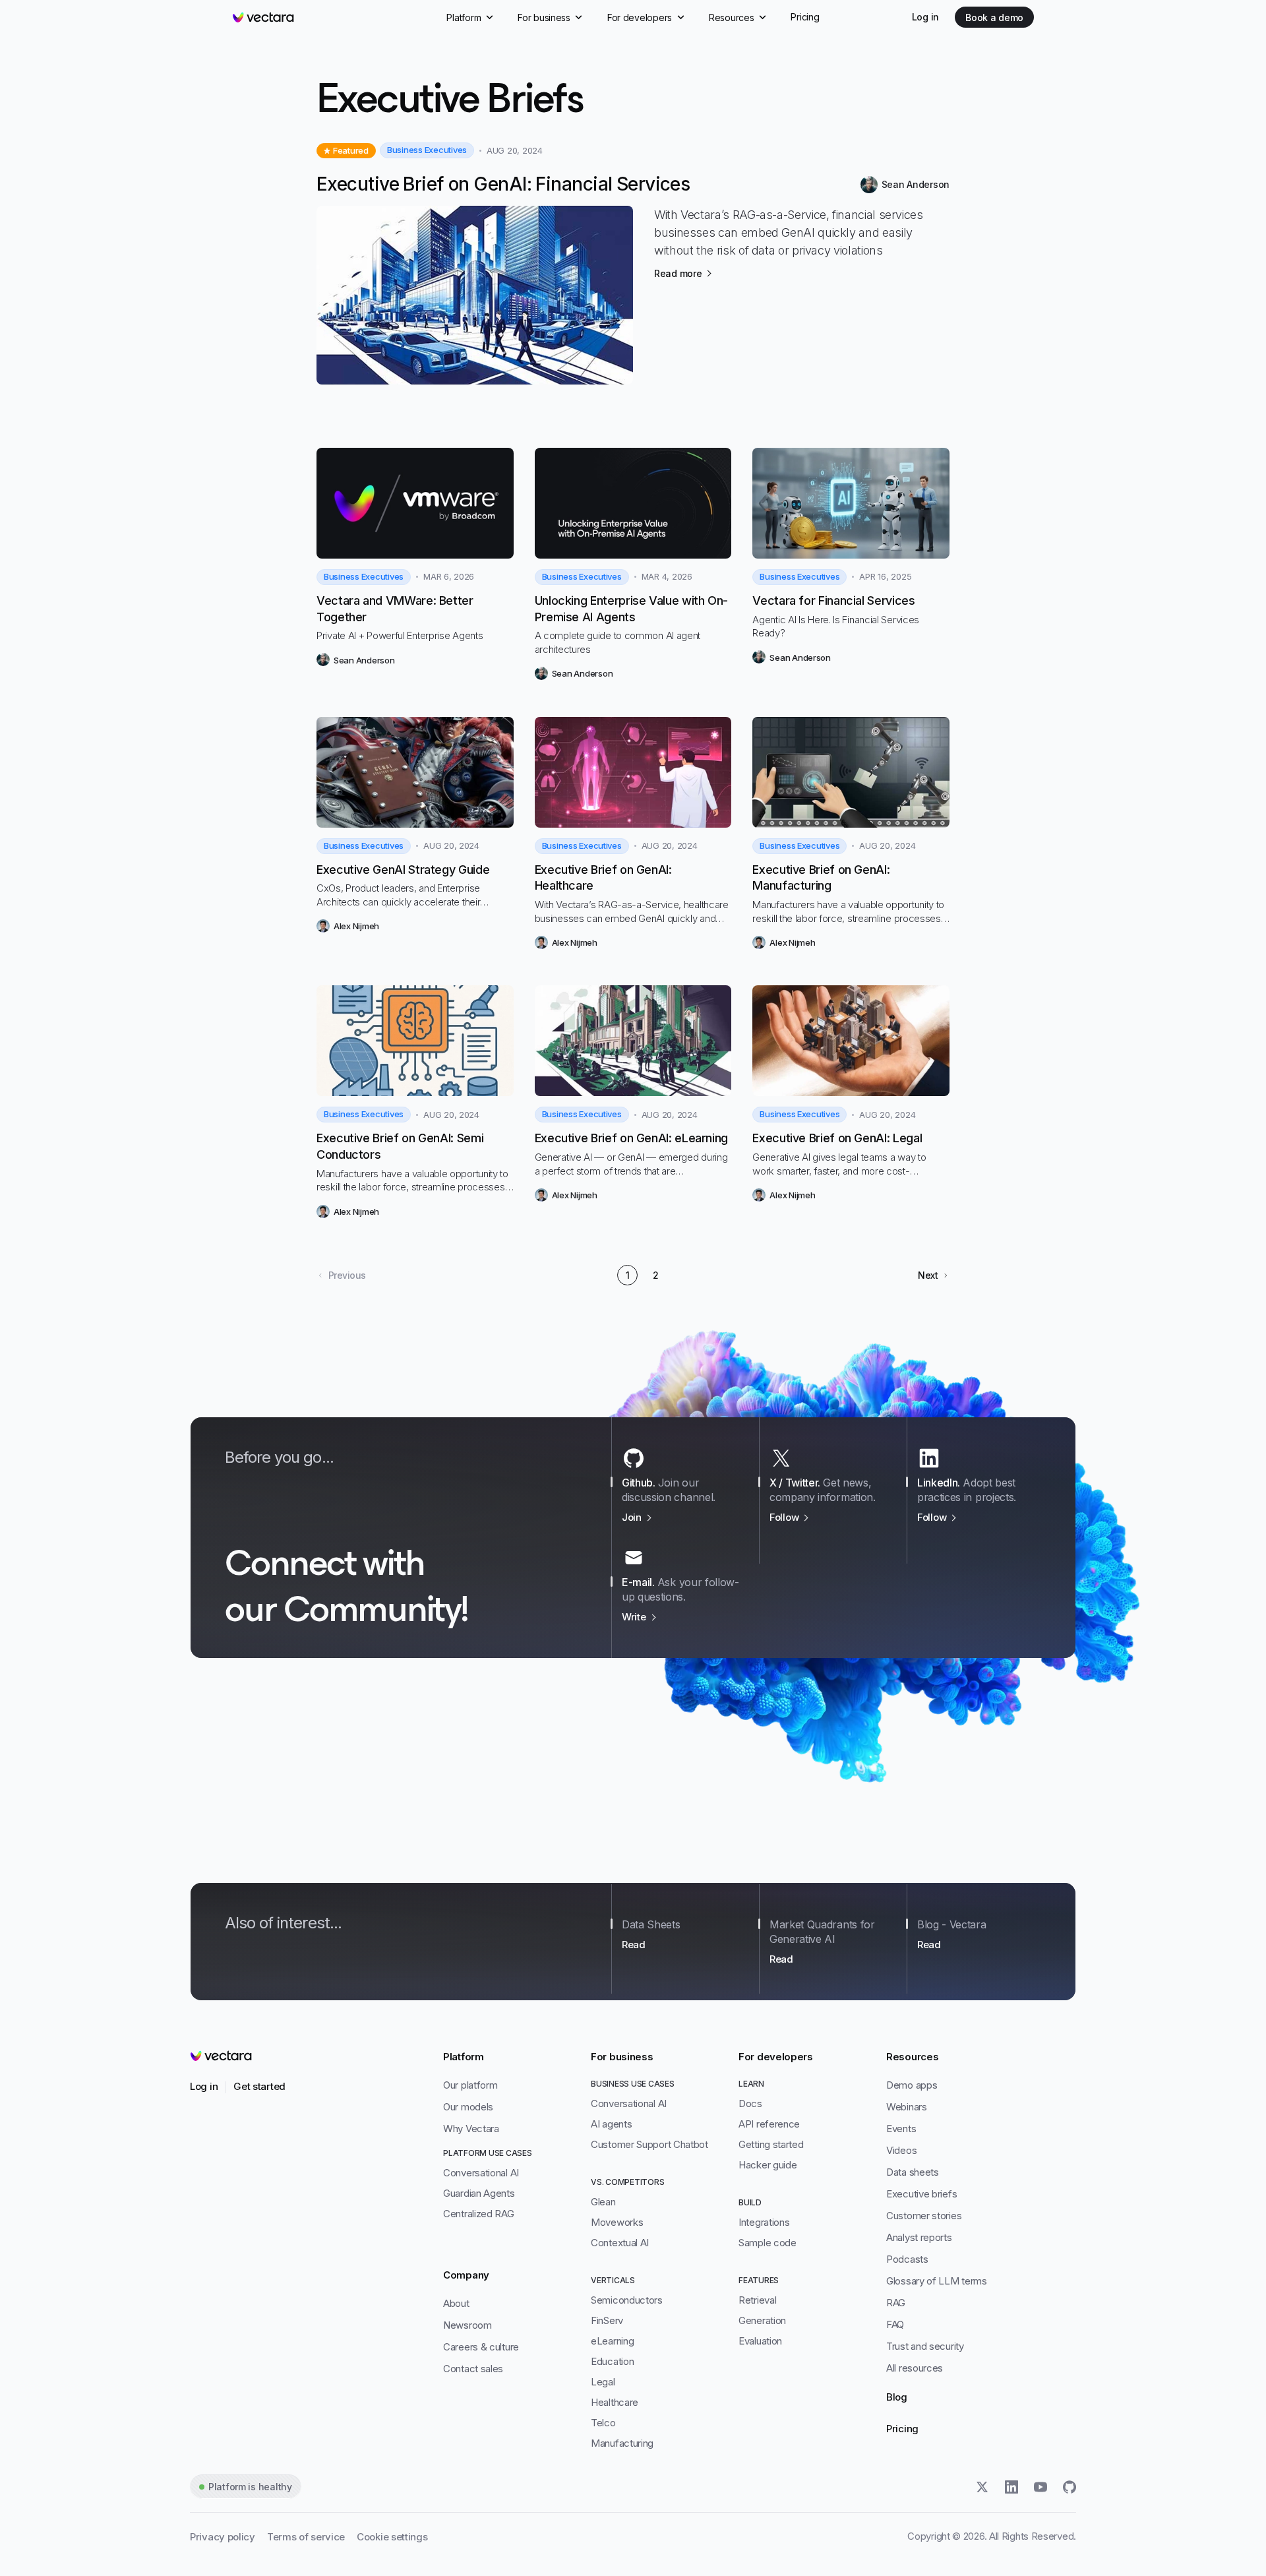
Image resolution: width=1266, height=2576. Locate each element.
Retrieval (757, 2300)
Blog (897, 2397)
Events (901, 2129)
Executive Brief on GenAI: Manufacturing (821, 878)
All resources (915, 2368)
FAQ (895, 2324)
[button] (934, 1275)
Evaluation (760, 2341)
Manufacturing (622, 2443)
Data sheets (913, 2172)
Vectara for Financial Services (833, 600)
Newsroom (467, 2325)
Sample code (768, 2243)
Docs (750, 2103)
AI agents (611, 2124)
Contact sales (473, 2369)
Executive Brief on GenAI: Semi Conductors (400, 1146)
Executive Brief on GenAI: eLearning (631, 1138)
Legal (603, 2382)
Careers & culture (481, 2347)
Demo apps (912, 2085)
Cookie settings (392, 2537)
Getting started (771, 2144)
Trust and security (925, 2346)
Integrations (764, 2222)
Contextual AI (620, 2243)
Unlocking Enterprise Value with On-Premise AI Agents (631, 609)
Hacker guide (768, 2165)
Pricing (902, 2429)
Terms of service (306, 2537)
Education (612, 2361)
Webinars (907, 2107)
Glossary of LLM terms (937, 2281)
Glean (603, 2202)
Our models (468, 2107)
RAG (896, 2303)
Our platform (470, 2085)
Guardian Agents (479, 2193)
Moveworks (617, 2222)
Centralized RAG (479, 2214)
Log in (925, 17)
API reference (769, 2124)
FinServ (607, 2320)
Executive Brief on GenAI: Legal (837, 1138)
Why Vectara (471, 2129)
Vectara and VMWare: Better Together (395, 609)
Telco (603, 2423)
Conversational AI (481, 2173)
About (456, 2303)
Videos (901, 2150)
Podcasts (907, 2259)
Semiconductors (627, 2300)
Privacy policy (223, 2537)
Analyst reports (919, 2237)
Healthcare (615, 2402)
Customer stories (924, 2216)
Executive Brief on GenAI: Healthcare (603, 878)
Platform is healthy (250, 2487)
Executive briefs (921, 2194)
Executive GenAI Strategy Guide (403, 870)
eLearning (612, 2341)
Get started (259, 2086)
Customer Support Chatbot (649, 2144)
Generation (762, 2320)
